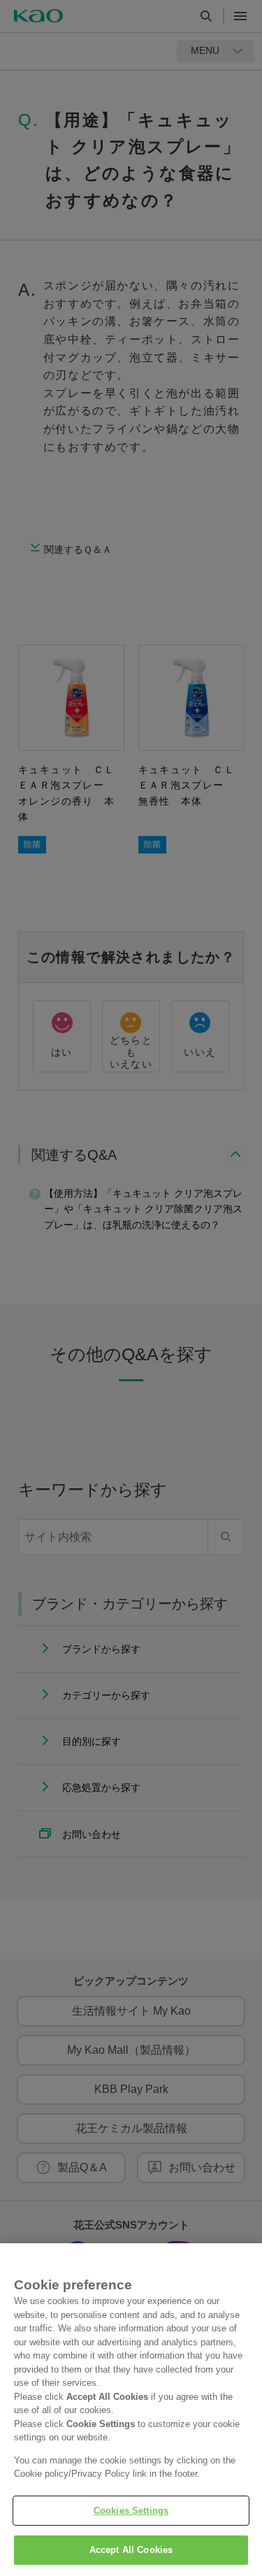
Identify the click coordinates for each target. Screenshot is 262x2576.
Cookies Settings (131, 2511)
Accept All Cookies (131, 2550)
